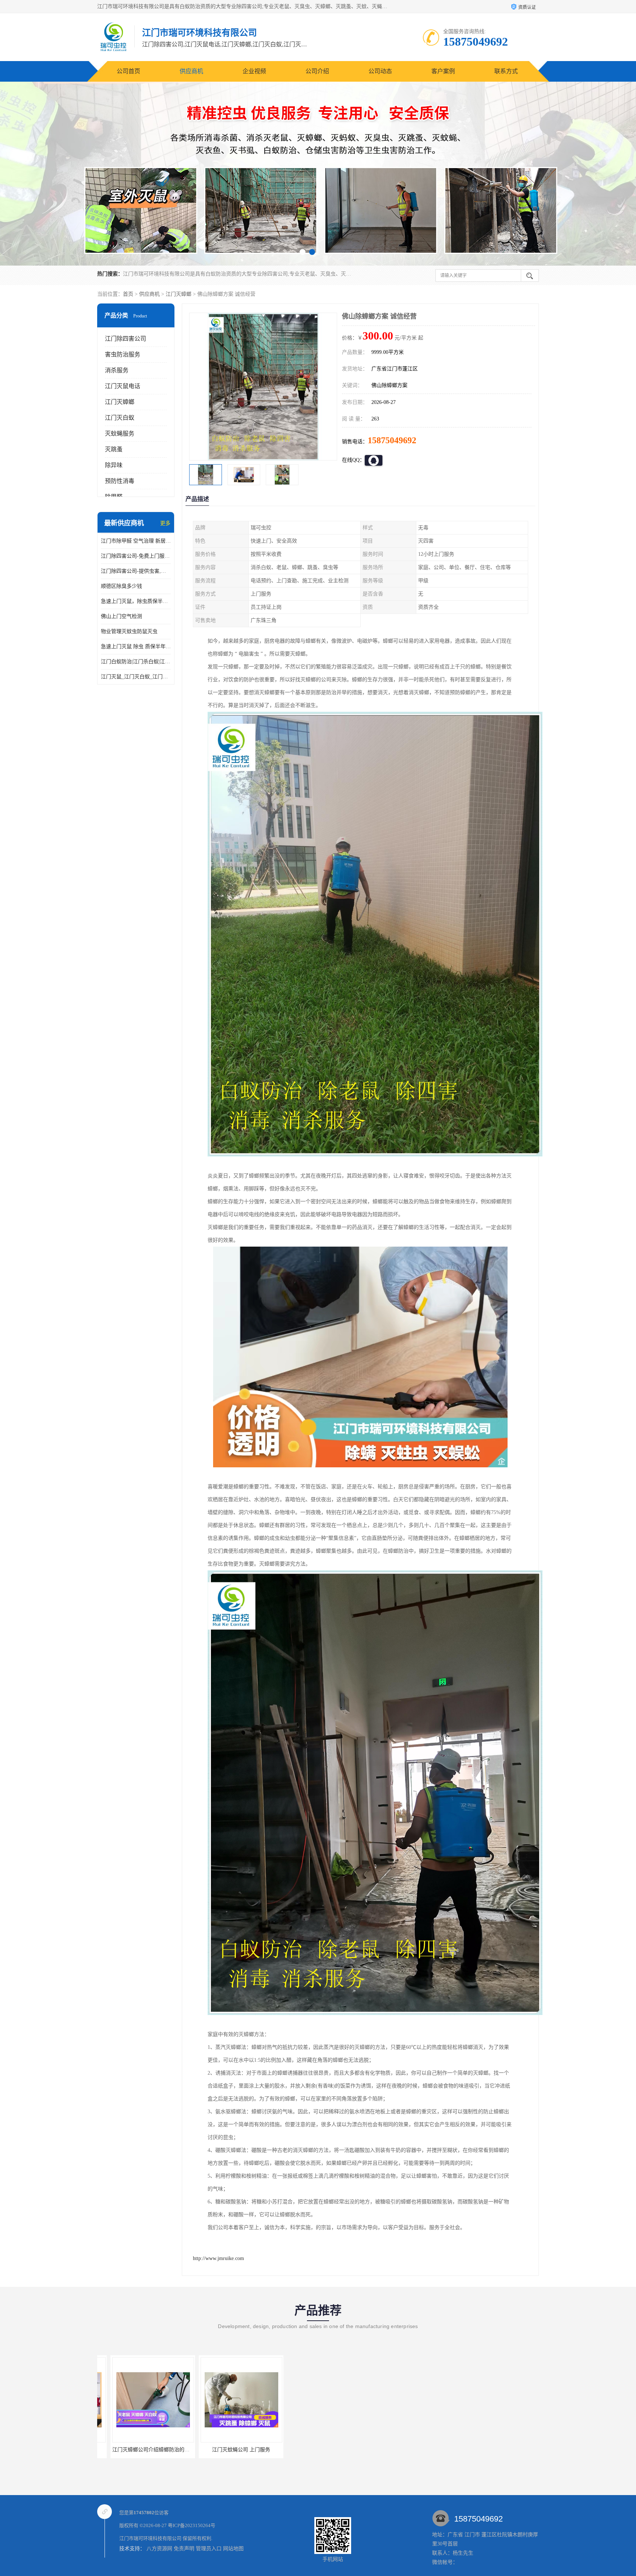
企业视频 (254, 71)
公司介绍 (317, 71)
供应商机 (191, 71)
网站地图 (233, 2549)
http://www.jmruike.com (218, 2258)
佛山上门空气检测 (121, 616)
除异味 (114, 465)
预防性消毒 (120, 481)
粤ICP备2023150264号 (192, 2525)
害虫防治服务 (123, 354)
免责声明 (184, 2549)
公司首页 (128, 71)
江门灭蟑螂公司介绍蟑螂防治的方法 (229, 2450)
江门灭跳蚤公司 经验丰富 (139, 2450)
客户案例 (443, 71)
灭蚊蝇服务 (120, 434)
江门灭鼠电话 (123, 386)
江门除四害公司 (126, 339)
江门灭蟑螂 (179, 294)
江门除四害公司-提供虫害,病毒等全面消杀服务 (136, 571)
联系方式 (506, 71)
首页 (128, 294)
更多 (165, 523)
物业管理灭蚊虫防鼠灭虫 (129, 631)
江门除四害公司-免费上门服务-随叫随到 (136, 556)
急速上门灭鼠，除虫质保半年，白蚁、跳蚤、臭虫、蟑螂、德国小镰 (136, 601)
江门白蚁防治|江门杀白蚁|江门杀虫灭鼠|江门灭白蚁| (136, 662)
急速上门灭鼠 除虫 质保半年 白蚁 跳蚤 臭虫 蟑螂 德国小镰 (136, 646)
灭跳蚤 (114, 449)
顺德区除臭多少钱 (121, 586)
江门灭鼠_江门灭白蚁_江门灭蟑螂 (136, 677)
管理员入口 (209, 2549)
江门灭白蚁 (120, 418)
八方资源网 (159, 2549)
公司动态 (380, 71)
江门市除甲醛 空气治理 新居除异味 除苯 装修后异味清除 (136, 541)
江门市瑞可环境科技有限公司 (150, 2538)
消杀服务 (117, 370)
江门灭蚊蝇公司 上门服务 (316, 2450)
